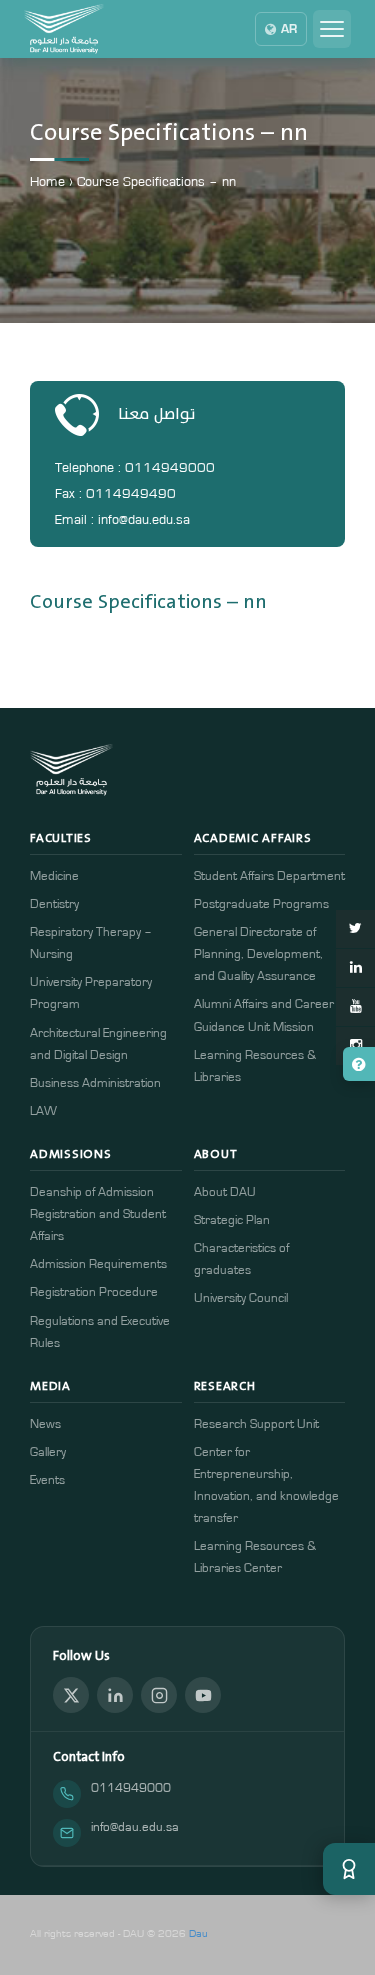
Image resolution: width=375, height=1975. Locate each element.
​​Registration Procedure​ (94, 1292)
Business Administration (95, 1083)
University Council (241, 1298)
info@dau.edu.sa (135, 1827)
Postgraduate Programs (261, 904)
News (45, 1424)
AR (289, 29)
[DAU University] (64, 29)
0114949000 (131, 1788)
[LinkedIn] (115, 1695)
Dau (198, 1933)
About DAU (225, 1192)
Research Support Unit (256, 1424)
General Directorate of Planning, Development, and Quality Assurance (258, 954)
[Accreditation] (349, 1869)
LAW (43, 1111)
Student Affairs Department (269, 876)
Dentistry (54, 904)
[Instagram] (159, 1695)
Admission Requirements (98, 1264)
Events (47, 1480)
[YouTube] (203, 1695)
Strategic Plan (232, 1220)
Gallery (48, 1452)
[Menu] (332, 29)
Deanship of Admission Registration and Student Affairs (98, 1214)
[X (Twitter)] (71, 1695)
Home (47, 182)
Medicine (54, 876)
